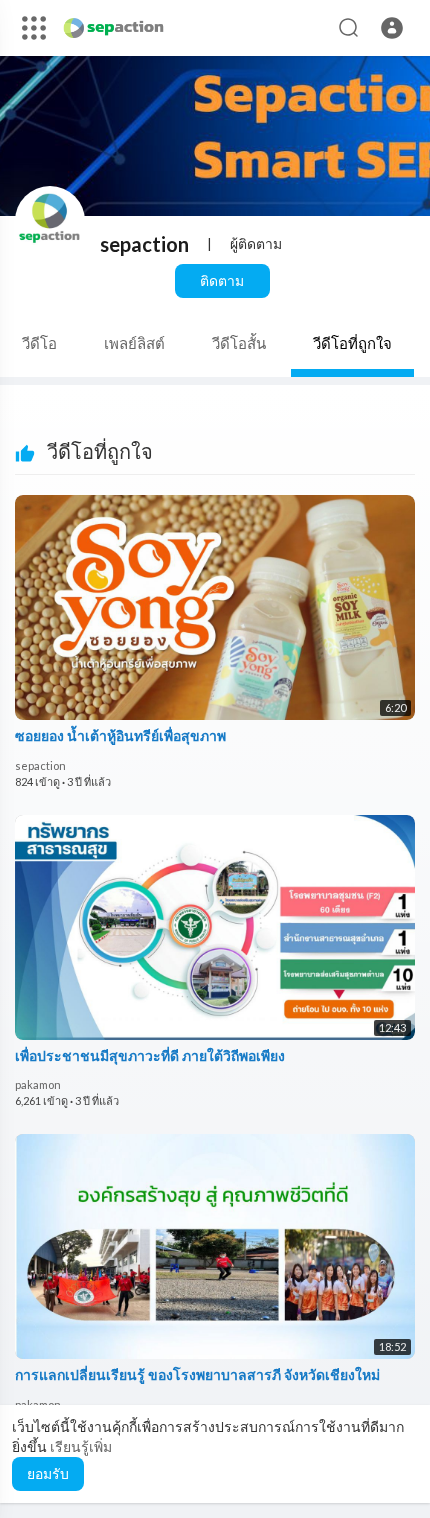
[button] (392, 28)
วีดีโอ (39, 343)
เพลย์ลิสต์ (134, 343)
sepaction (144, 244)
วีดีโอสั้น (239, 343)
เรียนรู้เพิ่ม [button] (81, 1446)
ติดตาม (222, 280)
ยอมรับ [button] (48, 1473)
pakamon (38, 1084)
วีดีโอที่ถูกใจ (352, 343)
